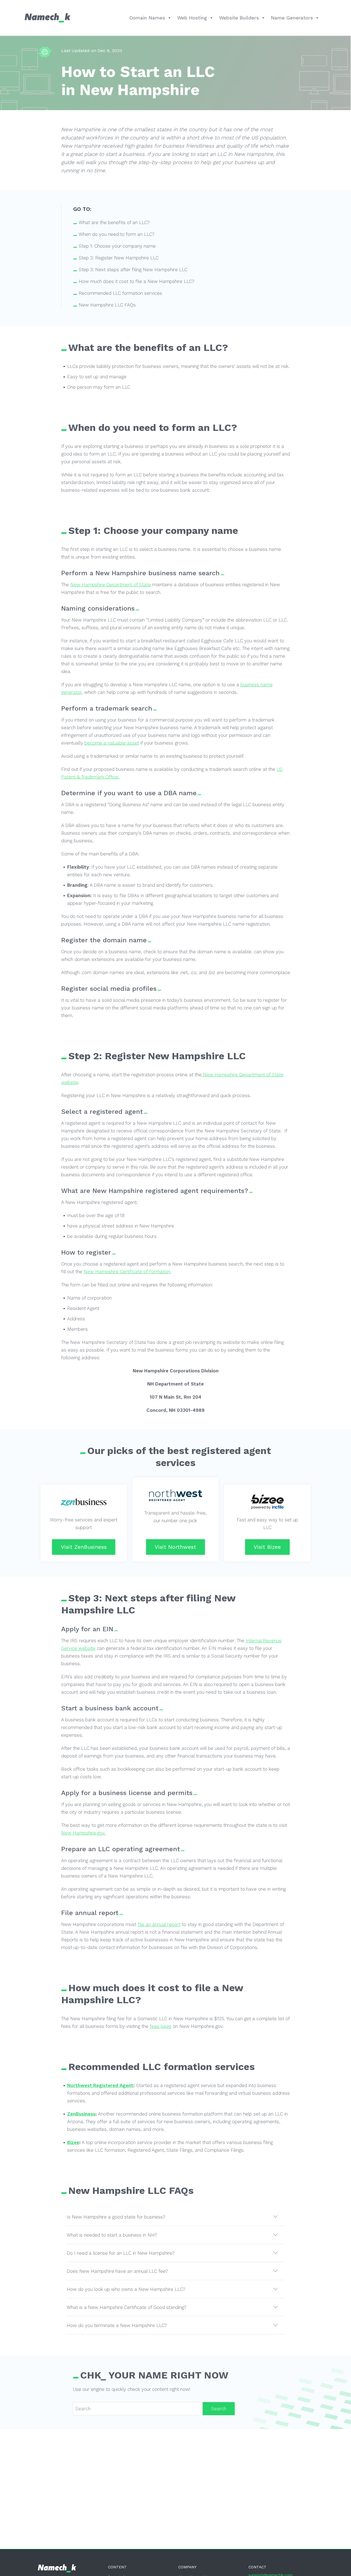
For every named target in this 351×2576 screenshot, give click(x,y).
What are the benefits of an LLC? (114, 222)
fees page (161, 2026)
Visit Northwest (175, 1547)
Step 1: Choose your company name (117, 246)
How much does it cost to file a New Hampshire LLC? (137, 281)
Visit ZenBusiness (84, 1547)
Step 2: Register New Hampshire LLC (119, 258)
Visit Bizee (267, 1547)
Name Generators (292, 18)
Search (219, 2409)
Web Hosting (192, 18)
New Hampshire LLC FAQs (107, 305)
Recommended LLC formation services (120, 293)
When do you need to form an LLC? (117, 234)
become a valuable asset (112, 743)
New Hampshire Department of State (111, 585)
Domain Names (147, 18)
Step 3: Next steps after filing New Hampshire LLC (133, 270)
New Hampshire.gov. (83, 1833)
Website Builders (239, 18)
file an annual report (159, 1924)
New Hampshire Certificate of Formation (127, 1272)
